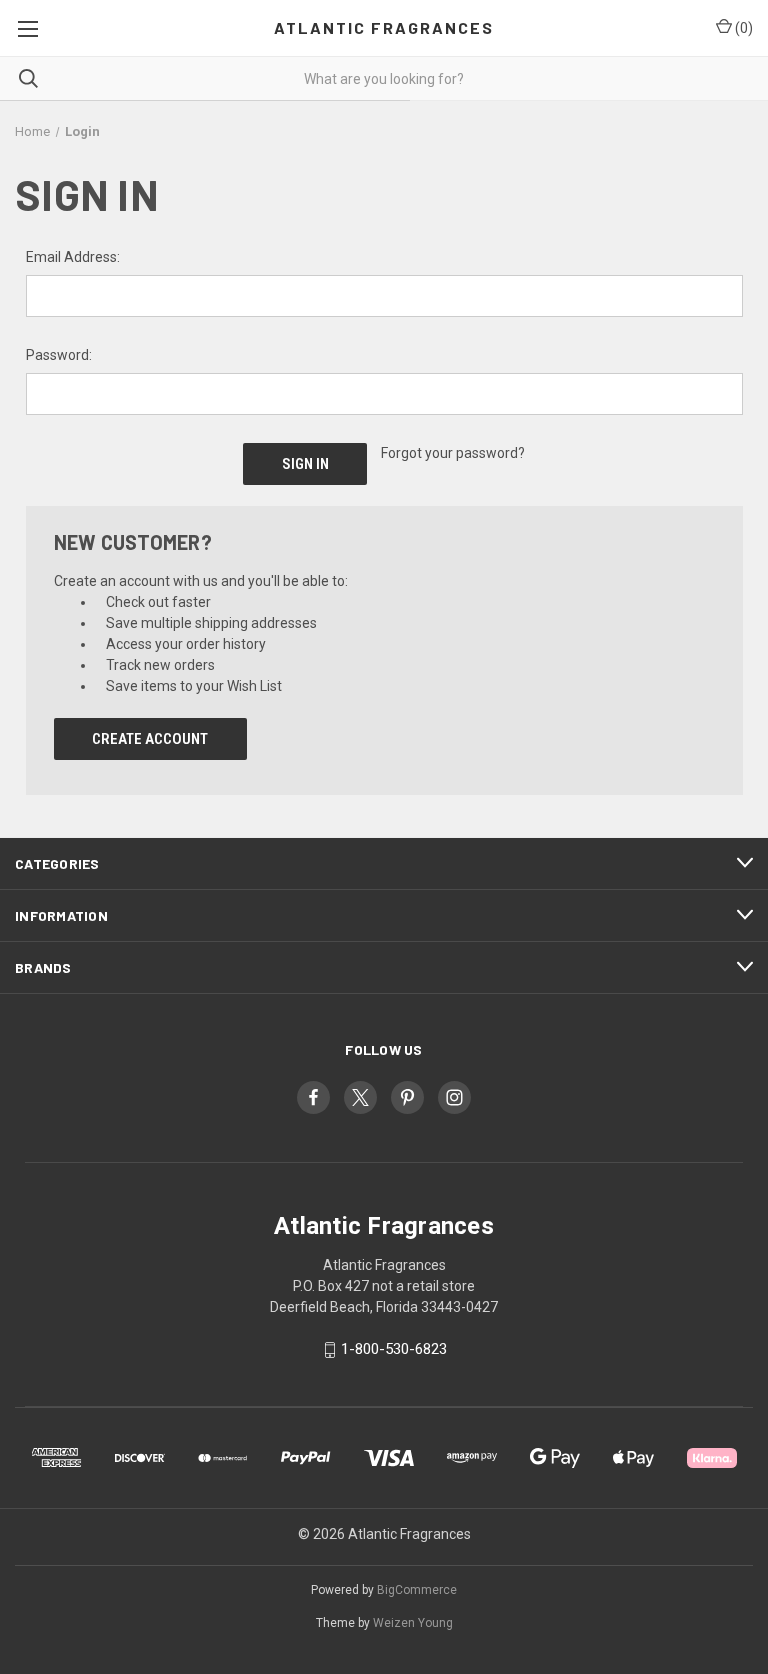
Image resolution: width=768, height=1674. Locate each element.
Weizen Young (413, 1623)
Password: (59, 355)
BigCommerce (417, 1590)
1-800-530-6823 (394, 1350)
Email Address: (73, 257)
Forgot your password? (453, 453)
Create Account (150, 739)
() (742, 28)
